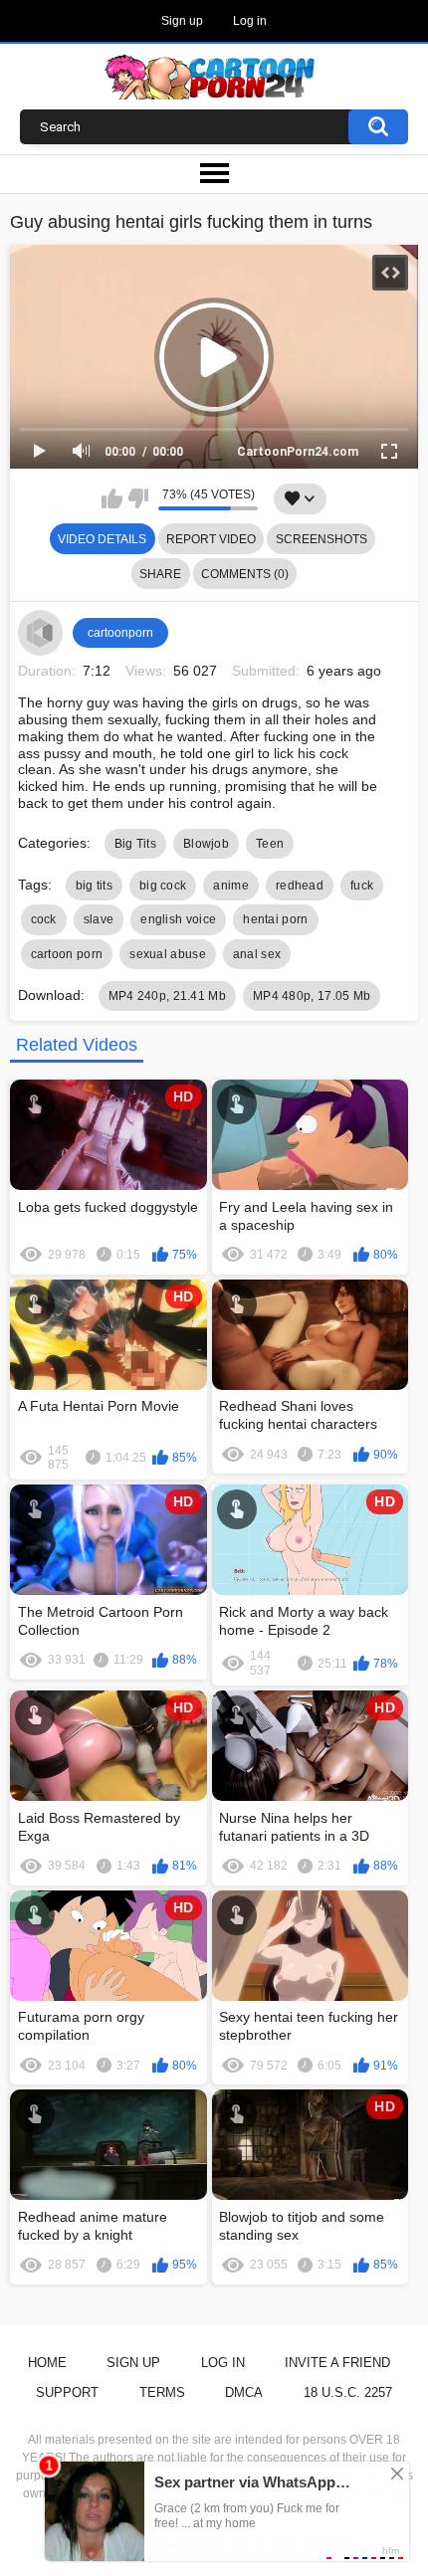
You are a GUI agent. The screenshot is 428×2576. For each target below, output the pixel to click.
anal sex (257, 954)
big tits (94, 886)
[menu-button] (214, 174)
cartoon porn (67, 954)
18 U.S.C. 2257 (348, 2392)
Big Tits (135, 844)
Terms (162, 2392)
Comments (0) (245, 574)
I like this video (112, 498)
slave (99, 919)
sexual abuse (168, 954)
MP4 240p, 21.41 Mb (167, 996)
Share (160, 574)
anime (231, 886)
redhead (300, 886)
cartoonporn (120, 633)
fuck (362, 886)
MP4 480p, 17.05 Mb (312, 996)
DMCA (244, 2392)
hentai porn (275, 919)
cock (44, 919)
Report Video (211, 539)
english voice (178, 919)
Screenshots (321, 539)
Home (47, 2363)
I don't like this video (138, 498)
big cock (163, 886)
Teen (270, 844)
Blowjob (206, 844)
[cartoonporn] (41, 633)
